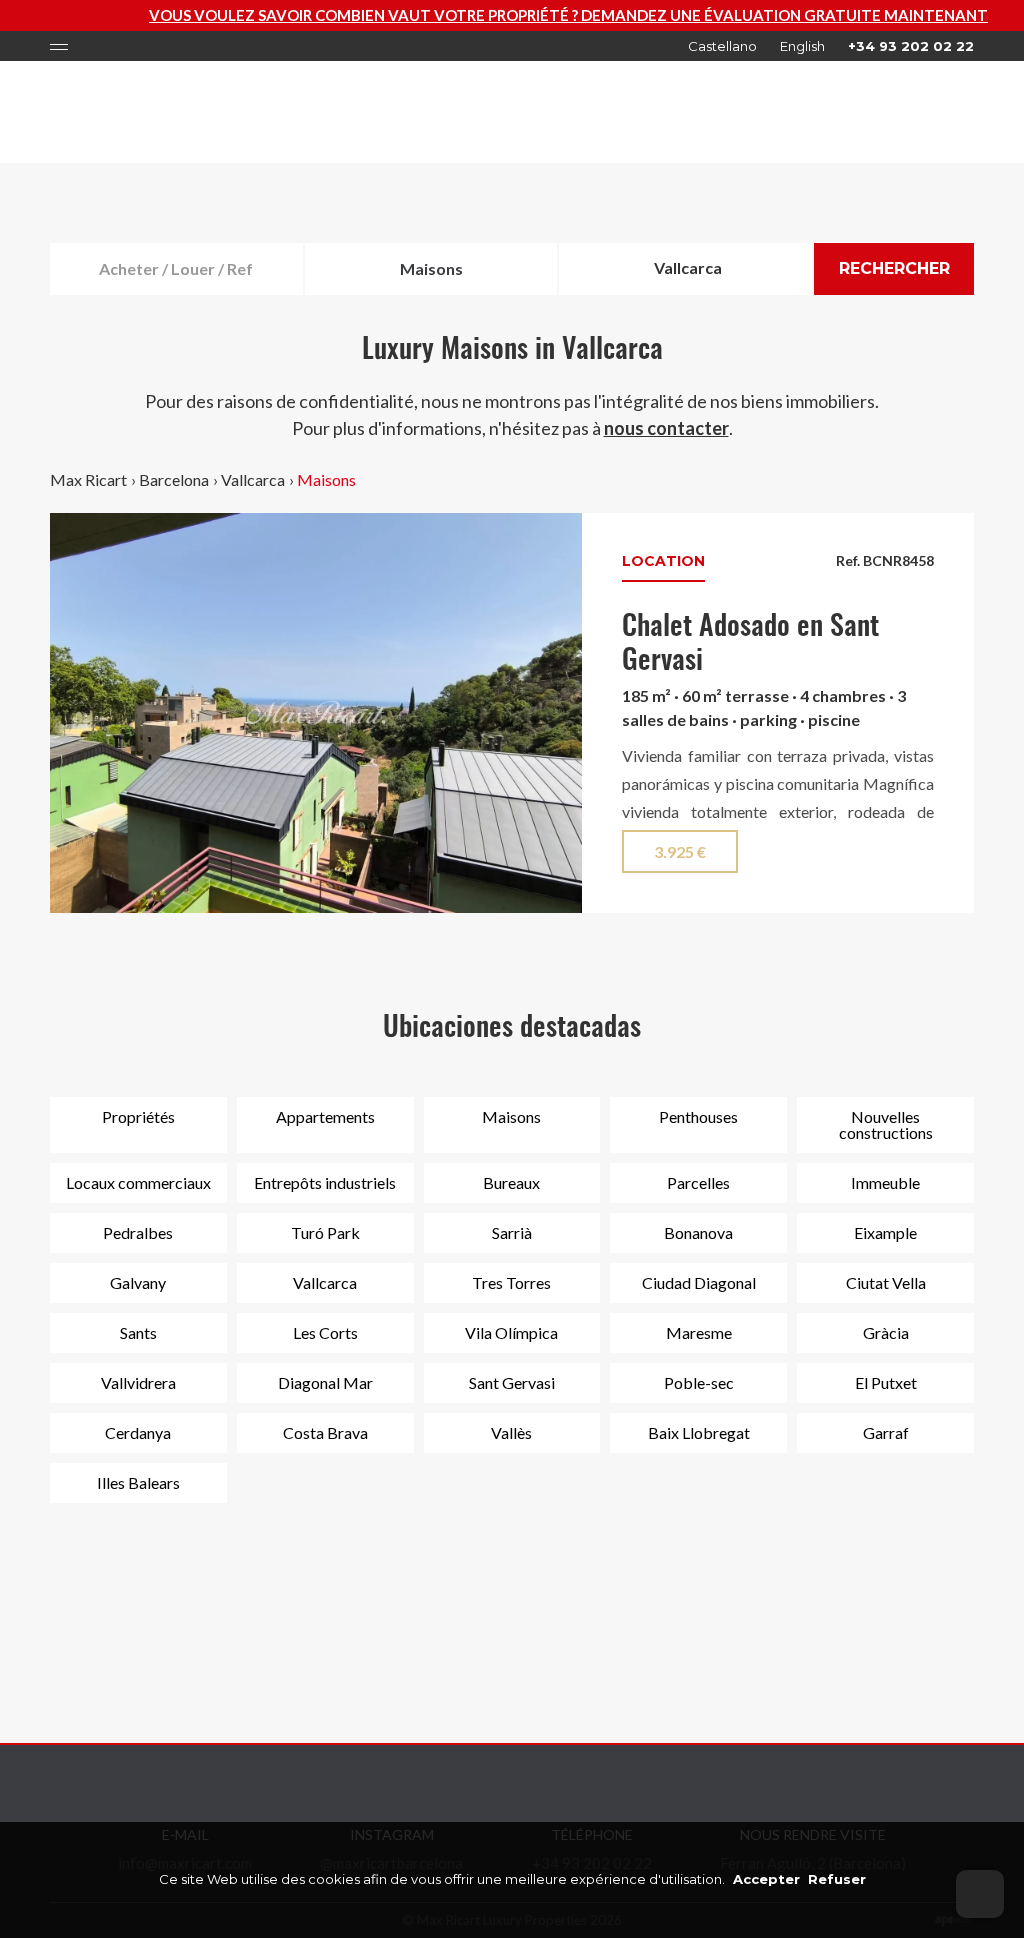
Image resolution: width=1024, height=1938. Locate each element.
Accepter (766, 1879)
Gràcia (886, 1332)
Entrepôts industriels (325, 1182)
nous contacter (666, 428)
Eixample (885, 1232)
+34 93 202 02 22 (911, 46)
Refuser (837, 1879)
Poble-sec (699, 1382)
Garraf (886, 1432)
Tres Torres (511, 1282)
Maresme (699, 1332)
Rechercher (894, 268)
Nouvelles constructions (886, 1124)
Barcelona (174, 479)
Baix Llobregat (699, 1432)
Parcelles (698, 1182)
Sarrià (512, 1232)
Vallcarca (253, 479)
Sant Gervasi (512, 1382)
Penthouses (698, 1116)
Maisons (326, 479)
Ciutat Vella (886, 1282)
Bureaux (511, 1182)
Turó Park (325, 1232)
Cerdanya (138, 1432)
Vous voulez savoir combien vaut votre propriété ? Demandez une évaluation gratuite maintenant (518, 15)
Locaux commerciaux (138, 1182)
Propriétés (138, 1116)
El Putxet (886, 1382)
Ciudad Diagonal (699, 1282)
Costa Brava (325, 1432)
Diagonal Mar (325, 1382)
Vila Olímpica (511, 1332)
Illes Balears (138, 1482)
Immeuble (885, 1182)
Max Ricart (88, 479)
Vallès (511, 1432)
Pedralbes (138, 1232)
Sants (138, 1332)
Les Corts (325, 1332)
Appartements (325, 1116)
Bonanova (698, 1232)
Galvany (138, 1282)
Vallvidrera (138, 1382)
